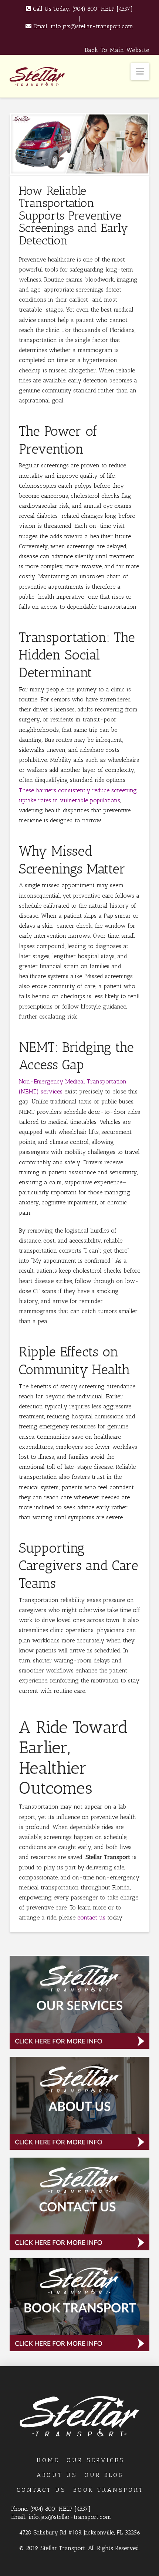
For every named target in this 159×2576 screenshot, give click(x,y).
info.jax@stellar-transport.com (92, 26)
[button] (140, 71)
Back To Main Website (117, 50)
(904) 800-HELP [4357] (103, 9)
